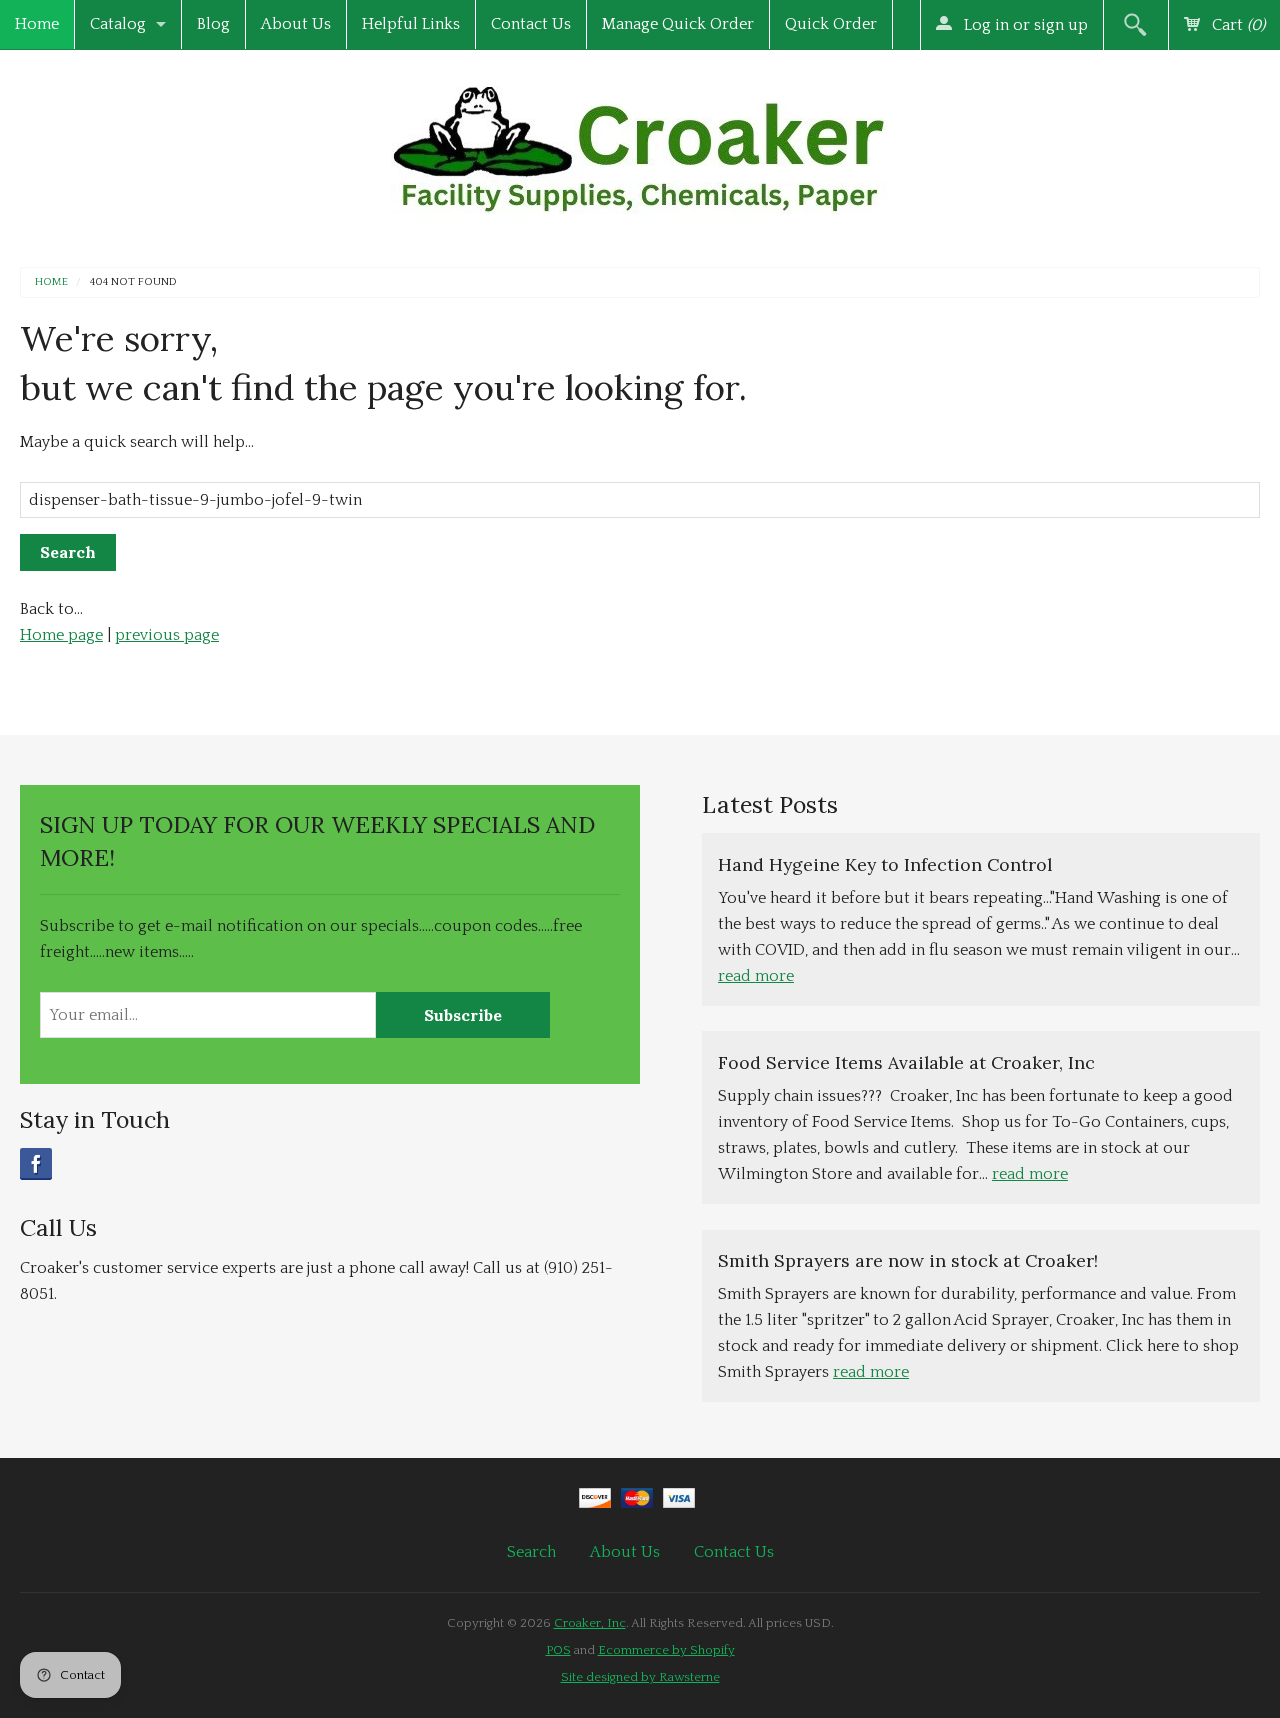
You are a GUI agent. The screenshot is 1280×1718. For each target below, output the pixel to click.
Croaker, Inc (590, 1623)
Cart (1236, 25)
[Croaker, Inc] (640, 143)
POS (558, 1650)
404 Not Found (133, 282)
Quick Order (831, 24)
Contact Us (531, 24)
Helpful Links (411, 24)
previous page (167, 635)
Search (531, 1552)
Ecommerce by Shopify (666, 1650)
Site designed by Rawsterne (640, 1677)
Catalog (118, 24)
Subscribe (463, 1015)
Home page (61, 635)
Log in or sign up (1024, 25)
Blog (213, 24)
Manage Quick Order (678, 24)
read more (756, 976)
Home (37, 24)
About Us (296, 24)
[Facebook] (36, 1164)
